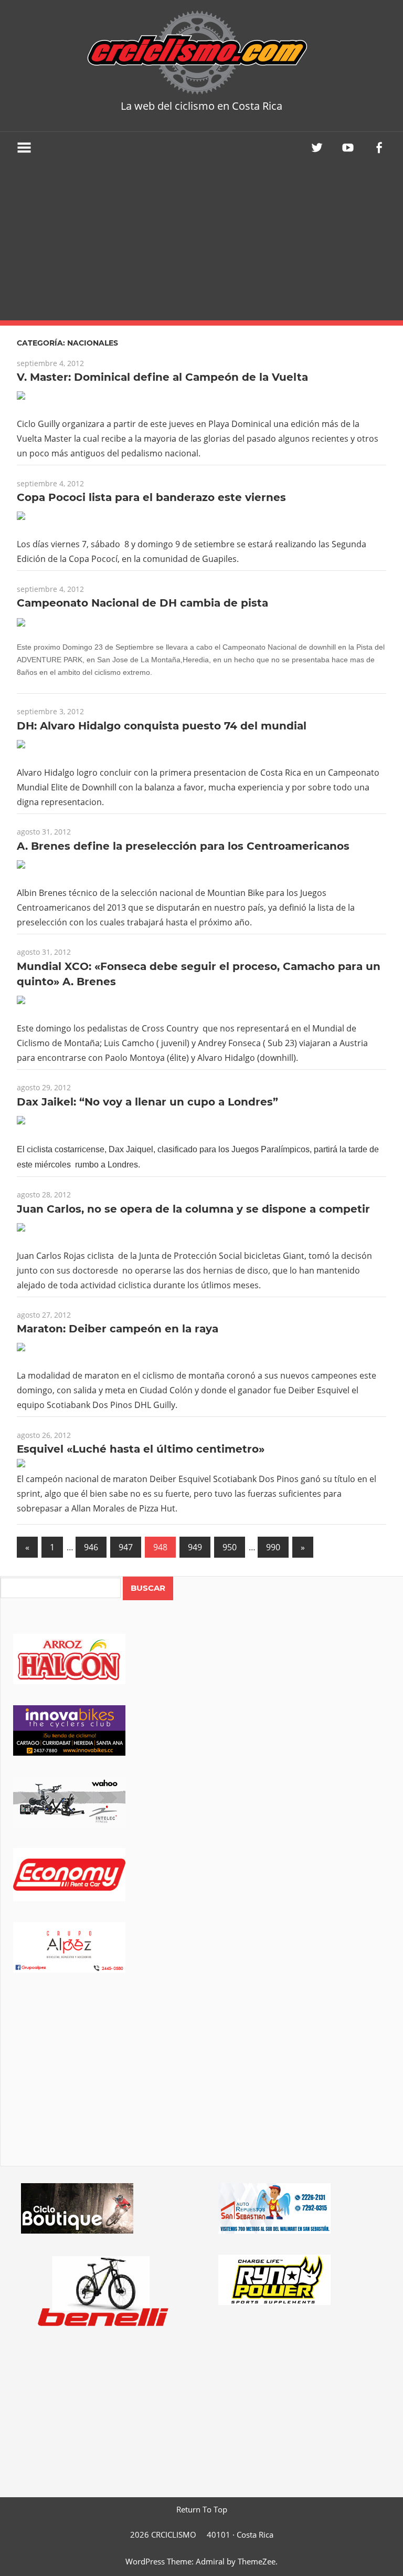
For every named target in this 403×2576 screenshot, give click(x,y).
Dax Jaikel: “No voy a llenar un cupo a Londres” (147, 1102)
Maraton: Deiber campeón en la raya (118, 1329)
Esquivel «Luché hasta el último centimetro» (141, 1449)
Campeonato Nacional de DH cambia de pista (142, 603)
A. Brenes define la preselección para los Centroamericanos (183, 846)
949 (195, 1547)
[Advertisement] (201, 242)
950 (230, 1547)
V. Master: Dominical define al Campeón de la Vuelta (162, 377)
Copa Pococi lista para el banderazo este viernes (151, 497)
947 (126, 1547)
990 (273, 1547)
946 (91, 1547)
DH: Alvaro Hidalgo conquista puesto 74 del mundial (162, 726)
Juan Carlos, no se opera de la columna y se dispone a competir (193, 1209)
